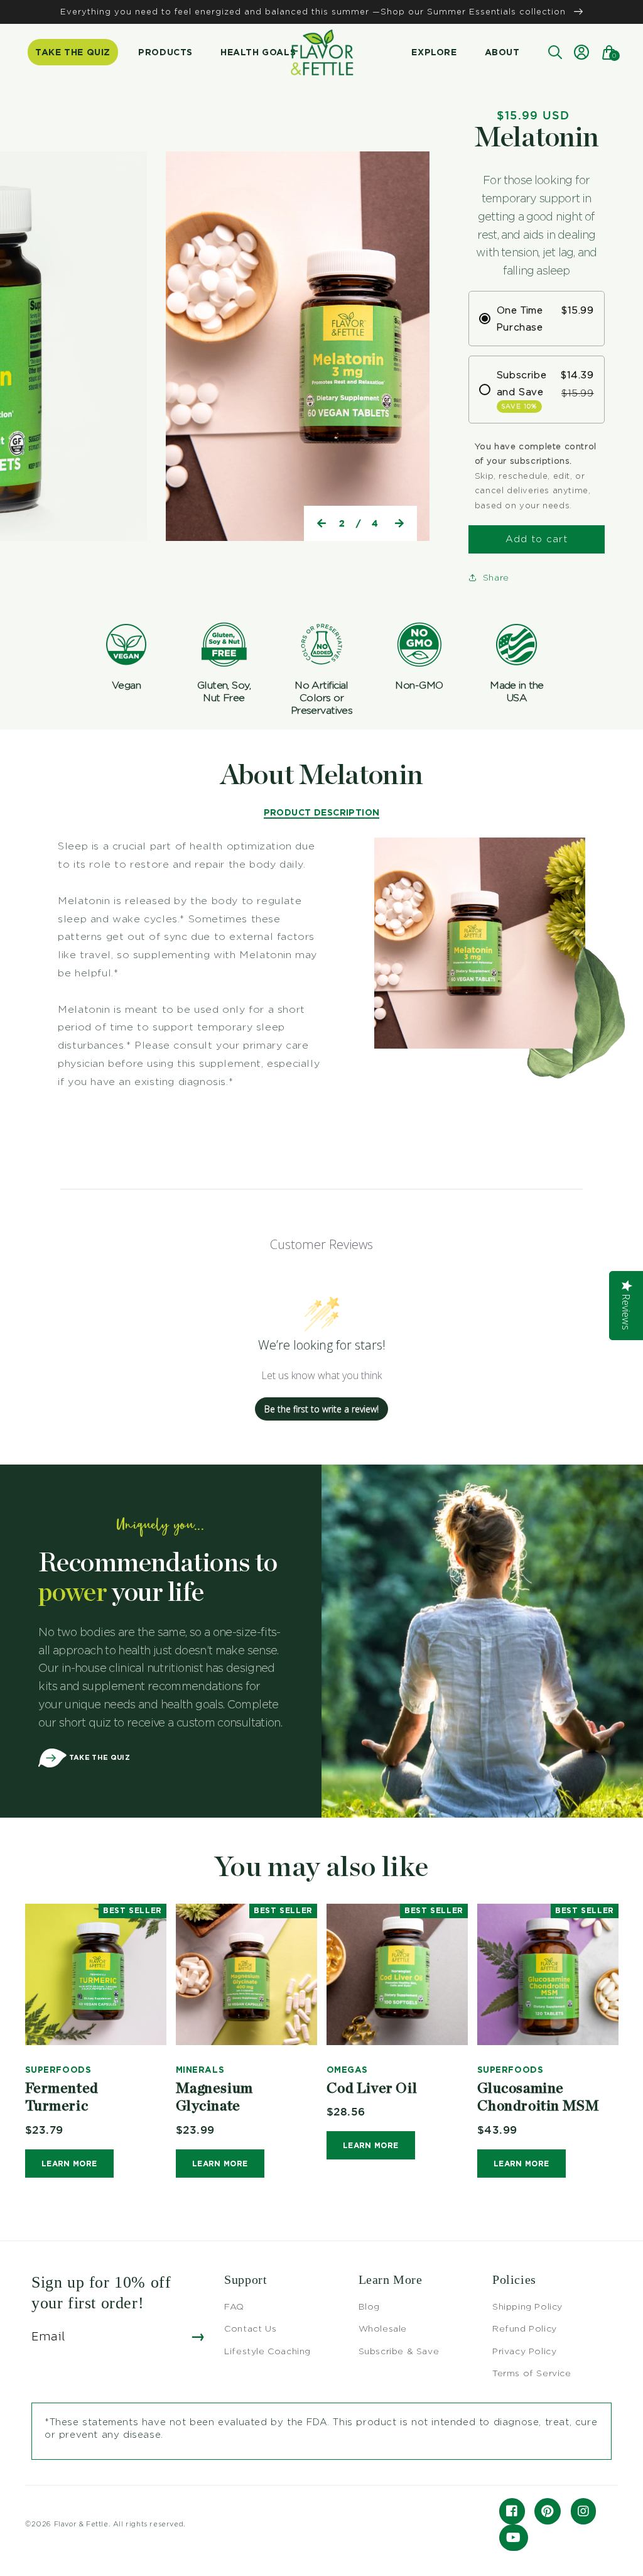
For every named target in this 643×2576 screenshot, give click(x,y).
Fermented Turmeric (62, 2098)
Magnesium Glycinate (214, 2098)
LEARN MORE (69, 2164)
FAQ (234, 2306)
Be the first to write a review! (321, 1409)
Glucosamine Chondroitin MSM (538, 2098)
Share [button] (496, 577)
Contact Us (250, 2328)
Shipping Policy (527, 2306)
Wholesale (383, 2328)
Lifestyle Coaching (267, 2351)
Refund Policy (525, 2328)
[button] (554, 52)
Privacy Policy (524, 2351)
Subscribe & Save (399, 2351)
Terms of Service (532, 2373)
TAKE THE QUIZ (98, 1757)
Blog (369, 2306)
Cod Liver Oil (372, 2089)
